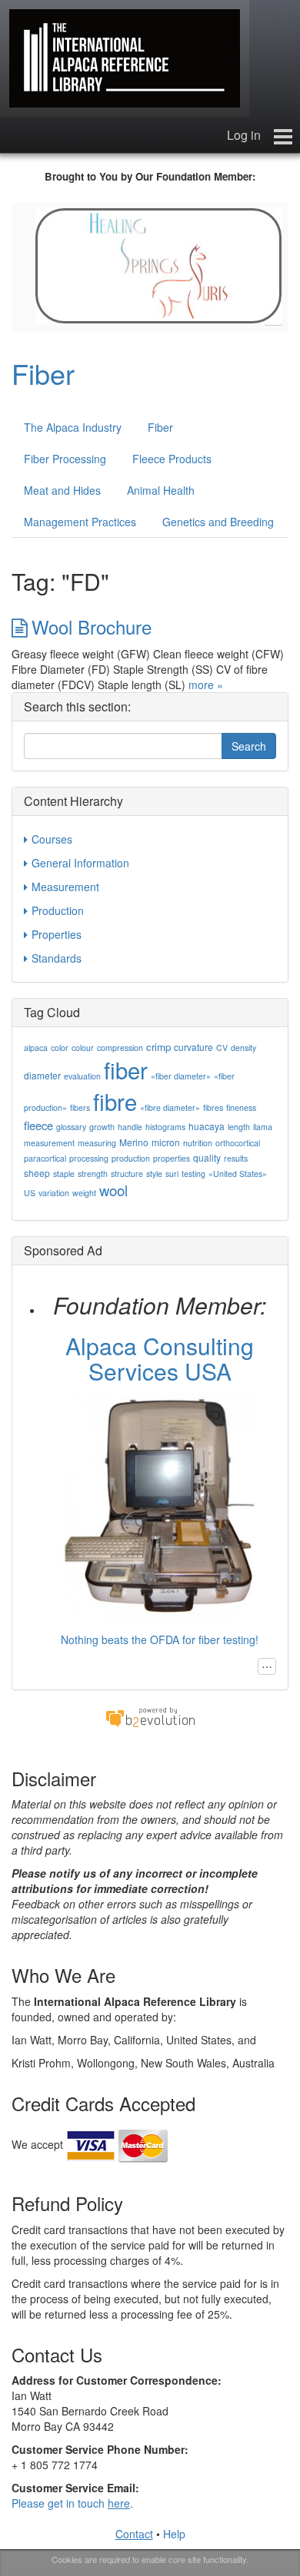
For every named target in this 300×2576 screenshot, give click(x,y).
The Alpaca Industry (73, 427)
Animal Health (161, 490)
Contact (134, 2534)
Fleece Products (172, 459)
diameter (42, 1075)
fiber (126, 1069)
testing (193, 1174)
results (236, 1158)
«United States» (238, 1174)
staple (64, 1174)
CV (222, 1048)
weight (84, 1193)
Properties (57, 934)
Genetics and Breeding (218, 522)
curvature (193, 1047)
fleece (38, 1125)
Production (58, 910)
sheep (37, 1173)
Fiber (43, 373)
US (30, 1193)
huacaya (207, 1126)
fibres (213, 1107)
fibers (80, 1107)
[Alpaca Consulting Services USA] (160, 1506)
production (131, 1158)
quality (207, 1157)
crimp (158, 1047)
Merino (134, 1142)
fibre (115, 1101)
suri (172, 1174)
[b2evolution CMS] (150, 1716)
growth (102, 1127)
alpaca (36, 1048)
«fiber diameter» (181, 1076)
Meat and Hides (62, 490)
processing (89, 1158)
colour (83, 1048)
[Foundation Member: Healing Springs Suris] (159, 264)
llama (263, 1127)
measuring (97, 1143)
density (243, 1048)
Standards (57, 958)
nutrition (198, 1143)
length (239, 1127)
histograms (165, 1127)
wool (113, 1190)
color (60, 1048)
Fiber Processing (65, 459)
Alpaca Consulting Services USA (160, 1358)
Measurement (65, 887)
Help (174, 2534)
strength (93, 1174)
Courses (52, 839)
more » (206, 685)
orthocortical (238, 1143)
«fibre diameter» (170, 1107)
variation (54, 1193)
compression (120, 1048)
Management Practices (80, 522)
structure (127, 1174)
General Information (80, 863)
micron (166, 1142)
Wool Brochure (92, 627)
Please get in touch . (72, 2503)
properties (172, 1158)
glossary (71, 1127)
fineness (241, 1107)
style (154, 1174)
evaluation (82, 1076)
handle (130, 1127)
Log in (244, 135)
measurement (49, 1143)
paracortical (45, 1158)
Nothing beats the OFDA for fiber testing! (160, 1639)
